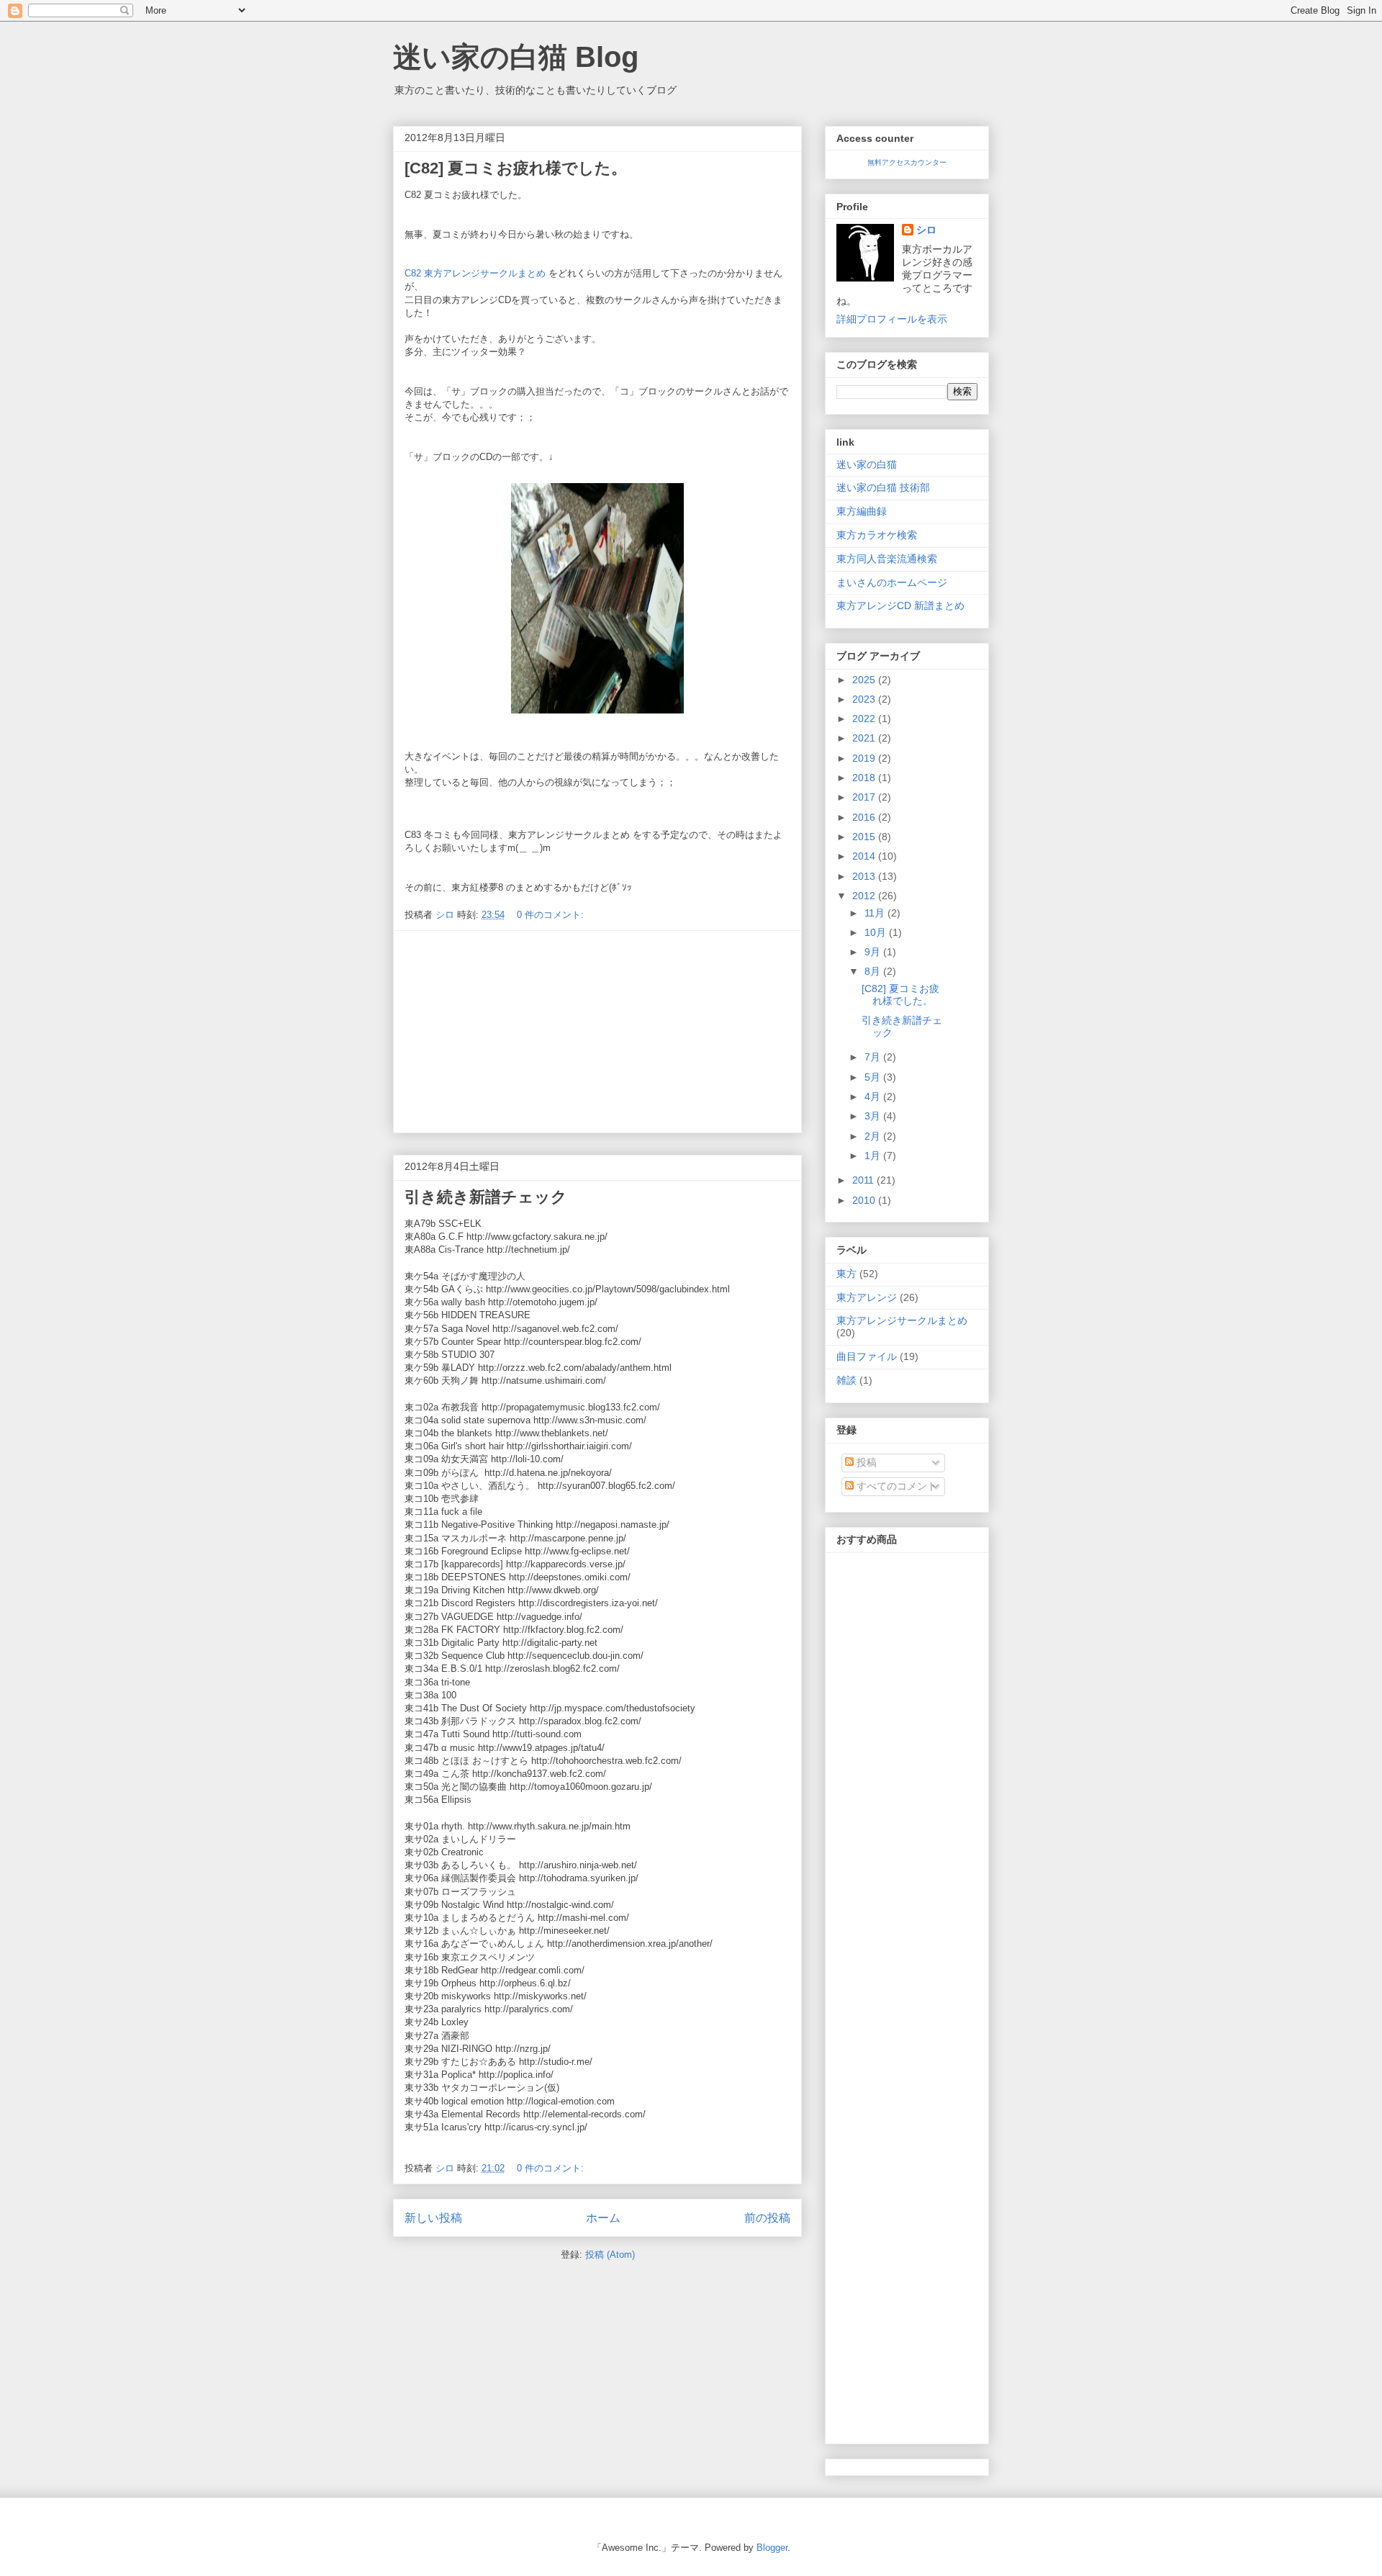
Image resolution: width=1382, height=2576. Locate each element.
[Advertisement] (597, 1032)
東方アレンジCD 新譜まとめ (900, 605)
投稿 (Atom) (610, 2255)
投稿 (865, 1462)
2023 (865, 699)
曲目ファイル (867, 1356)
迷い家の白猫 (867, 464)
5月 (874, 1077)
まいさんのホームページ (892, 582)
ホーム (603, 2218)
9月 (874, 952)
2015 (865, 837)
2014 (865, 856)
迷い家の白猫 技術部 (883, 487)
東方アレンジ (867, 1297)
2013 (865, 876)
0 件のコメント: (552, 915)
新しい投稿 (433, 2218)
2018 (865, 778)
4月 (874, 1096)
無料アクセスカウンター (907, 162)
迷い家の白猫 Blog (516, 57)
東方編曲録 (862, 511)
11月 (876, 913)
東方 (846, 1274)
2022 (865, 719)
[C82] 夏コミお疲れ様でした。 (516, 168)
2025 (865, 680)
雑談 (846, 1380)
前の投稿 (767, 2218)
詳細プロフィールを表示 (892, 319)
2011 (864, 1180)
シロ (926, 230)
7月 (874, 1057)
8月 (874, 971)
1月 (874, 1156)
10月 (877, 932)
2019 (865, 758)
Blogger (772, 2548)
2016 (865, 817)
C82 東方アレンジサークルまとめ (475, 273)
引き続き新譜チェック (486, 1197)
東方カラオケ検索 (877, 535)
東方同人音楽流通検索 (887, 559)
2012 (865, 896)
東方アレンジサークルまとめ (902, 1320)
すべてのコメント (895, 1486)
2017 (865, 797)
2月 (874, 1136)
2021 (865, 738)
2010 (865, 1200)
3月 (874, 1116)
